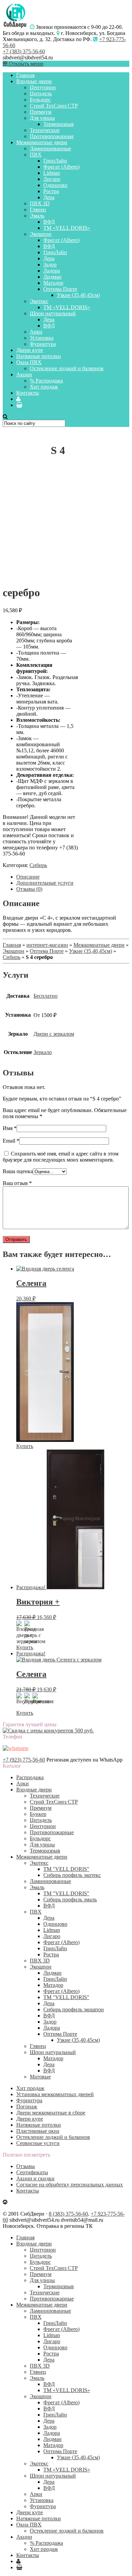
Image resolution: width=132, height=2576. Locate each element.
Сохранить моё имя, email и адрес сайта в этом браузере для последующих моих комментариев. (61, 1157)
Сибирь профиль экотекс (72, 1875)
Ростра (51, 191)
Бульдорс (40, 100)
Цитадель (41, 93)
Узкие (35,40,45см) (78, 295)
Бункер (38, 1814)
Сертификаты (32, 2172)
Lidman (52, 173)
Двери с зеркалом (54, 1034)
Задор (50, 265)
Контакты (28, 393)
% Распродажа (46, 381)
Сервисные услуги (38, 2143)
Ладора (52, 271)
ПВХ (36, 155)
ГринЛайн (55, 161)
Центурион (43, 87)
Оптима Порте (60, 289)
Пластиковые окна (38, 2131)
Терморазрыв (59, 124)
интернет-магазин (47, 945)
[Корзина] (19, 405)
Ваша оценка (18, 1171)
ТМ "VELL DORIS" (66, 1869)
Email (11, 1141)
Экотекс (39, 301)
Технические (45, 130)
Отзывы (26, 2166)
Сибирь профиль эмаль (70, 1900)
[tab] (73, 877)
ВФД (49, 222)
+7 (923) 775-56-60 (24, 1760)
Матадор (53, 283)
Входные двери (34, 81)
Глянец (38, 210)
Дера (49, 197)
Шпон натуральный (53, 313)
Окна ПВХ (29, 362)
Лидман (52, 277)
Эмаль (37, 216)
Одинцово (55, 185)
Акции (24, 374)
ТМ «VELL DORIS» (67, 228)
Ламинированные (50, 148)
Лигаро (52, 179)
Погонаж (27, 2107)
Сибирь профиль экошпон (74, 2009)
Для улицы (42, 118)
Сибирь (38, 865)
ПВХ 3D (40, 203)
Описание (28, 877)
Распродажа (30, 1777)
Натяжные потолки (39, 356)
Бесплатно (46, 996)
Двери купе (30, 350)
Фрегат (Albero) (61, 167)
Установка (42, 338)
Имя (10, 1128)
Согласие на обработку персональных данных (70, 2185)
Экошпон (41, 234)
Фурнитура (43, 344)
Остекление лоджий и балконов (67, 368)
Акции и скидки (35, 2178)
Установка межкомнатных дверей (55, 2094)
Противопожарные (52, 136)
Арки (36, 332)
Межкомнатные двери (42, 142)
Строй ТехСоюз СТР (54, 106)
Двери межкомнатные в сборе (51, 2113)
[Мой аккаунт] (18, 399)
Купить (25, 1446)
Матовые (40, 2077)
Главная (25, 75)
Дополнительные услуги (45, 883)
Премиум (41, 112)
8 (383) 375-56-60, (69, 2214)
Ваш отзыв (17, 1183)
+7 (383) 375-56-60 (24, 51)
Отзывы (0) (29, 889)
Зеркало (43, 1052)
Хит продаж (44, 387)
